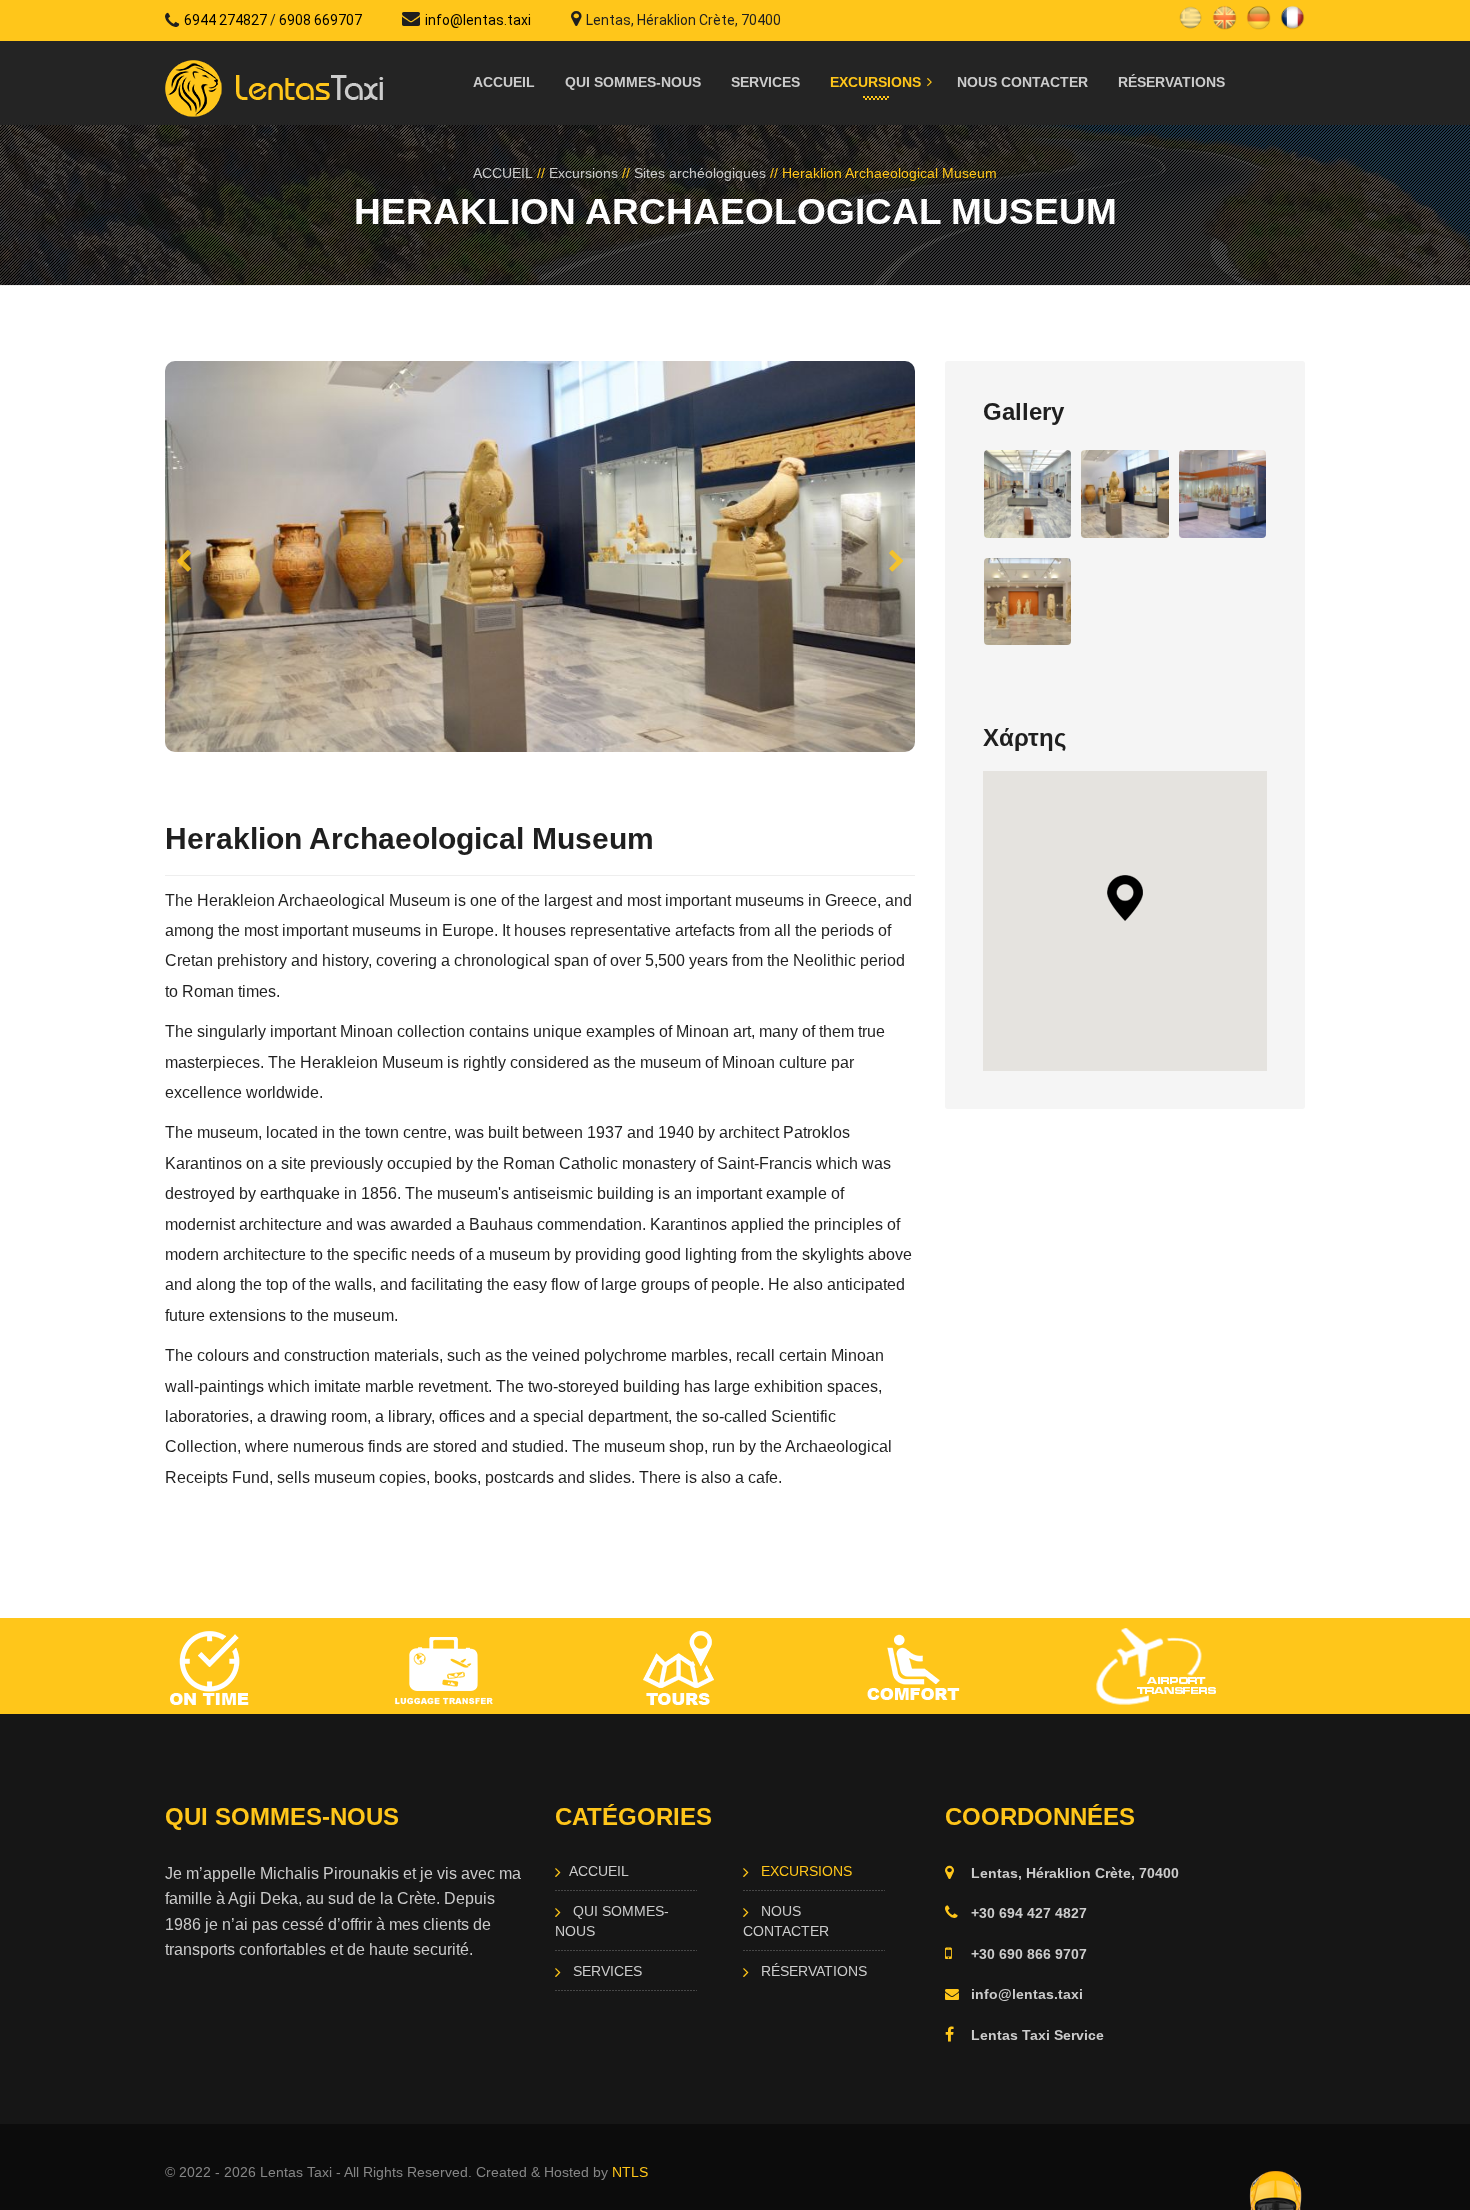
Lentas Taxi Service (1037, 2035)
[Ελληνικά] (1190, 16)
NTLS (630, 2172)
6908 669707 (320, 20)
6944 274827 (225, 20)
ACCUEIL (504, 82)
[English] (1224, 16)
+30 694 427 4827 (1029, 1913)
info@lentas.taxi (478, 20)
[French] (1292, 16)
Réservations (1171, 82)
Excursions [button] (875, 82)
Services (765, 82)
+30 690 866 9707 (1029, 1954)
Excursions (583, 173)
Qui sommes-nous (633, 82)
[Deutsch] (1258, 16)
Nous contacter (1022, 82)
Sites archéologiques (700, 173)
